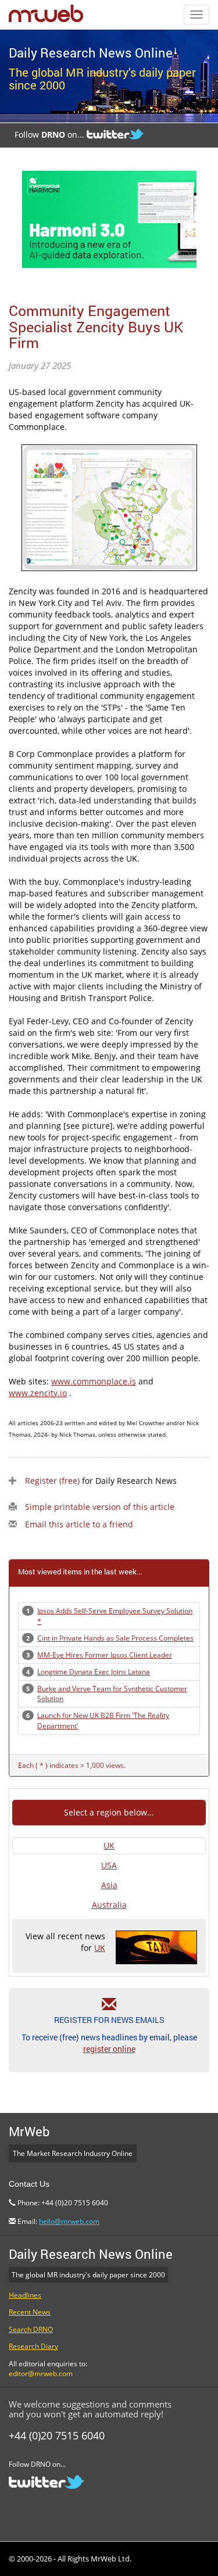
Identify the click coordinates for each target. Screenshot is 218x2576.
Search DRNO (31, 2329)
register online (109, 2049)
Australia (109, 1905)
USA (109, 1865)
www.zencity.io (38, 1393)
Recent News (30, 2312)
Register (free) (52, 1481)
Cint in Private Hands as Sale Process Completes (115, 1638)
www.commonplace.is (94, 1381)
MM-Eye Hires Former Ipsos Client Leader (105, 1655)
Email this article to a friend (79, 1524)
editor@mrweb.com (41, 2374)
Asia (109, 1885)
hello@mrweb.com (69, 2221)
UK (109, 1845)
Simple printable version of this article (100, 1507)
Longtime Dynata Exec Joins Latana (94, 1672)
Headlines (25, 2295)
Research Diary (33, 2346)
